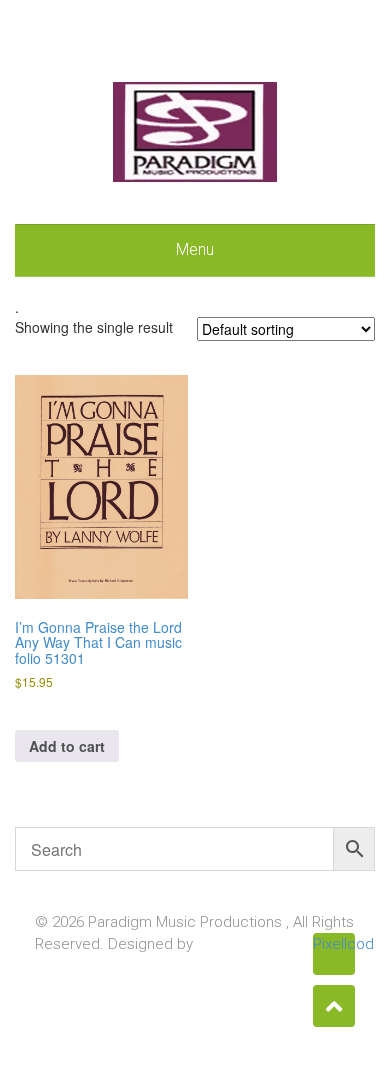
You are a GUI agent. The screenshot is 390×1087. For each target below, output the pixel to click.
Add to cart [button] (67, 746)
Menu (195, 249)
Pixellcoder (334, 944)
